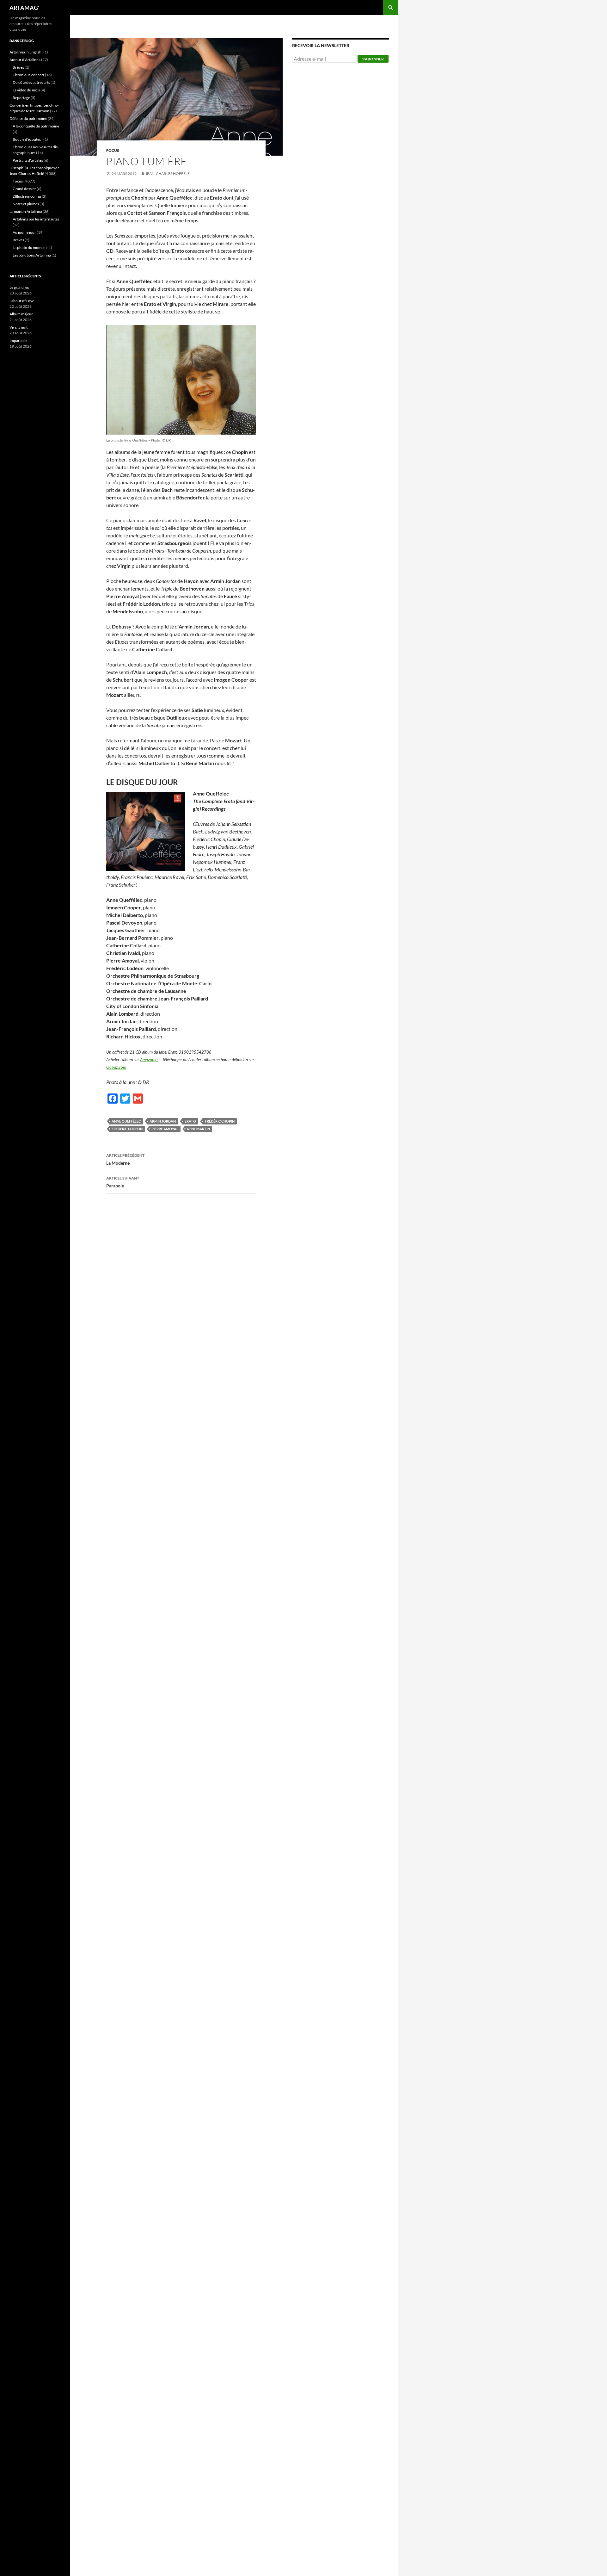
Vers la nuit (18, 327)
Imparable (18, 341)
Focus (113, 150)
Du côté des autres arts (31, 82)
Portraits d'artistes (28, 160)
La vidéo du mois (26, 90)
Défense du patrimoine (28, 118)
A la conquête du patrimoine (36, 126)
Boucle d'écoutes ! (28, 139)
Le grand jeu (19, 287)
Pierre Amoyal (165, 1129)
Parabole (123, 1182)
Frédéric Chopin (220, 1121)
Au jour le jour (24, 232)
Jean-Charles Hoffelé (168, 173)
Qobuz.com (116, 1067)
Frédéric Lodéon (127, 1129)
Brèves (18, 67)
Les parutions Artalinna (32, 255)
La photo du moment (30, 248)
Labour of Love (22, 301)
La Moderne (125, 1159)
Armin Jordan (163, 1121)
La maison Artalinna (26, 211)
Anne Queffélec (126, 1121)
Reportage (21, 98)
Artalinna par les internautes (36, 219)
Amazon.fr (149, 1060)
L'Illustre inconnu (27, 196)
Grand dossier (24, 189)
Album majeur (21, 314)
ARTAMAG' (24, 8)
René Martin (199, 1129)
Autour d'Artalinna (25, 60)
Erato (190, 1121)
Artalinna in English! (26, 52)
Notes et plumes (26, 204)
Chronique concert (28, 75)
